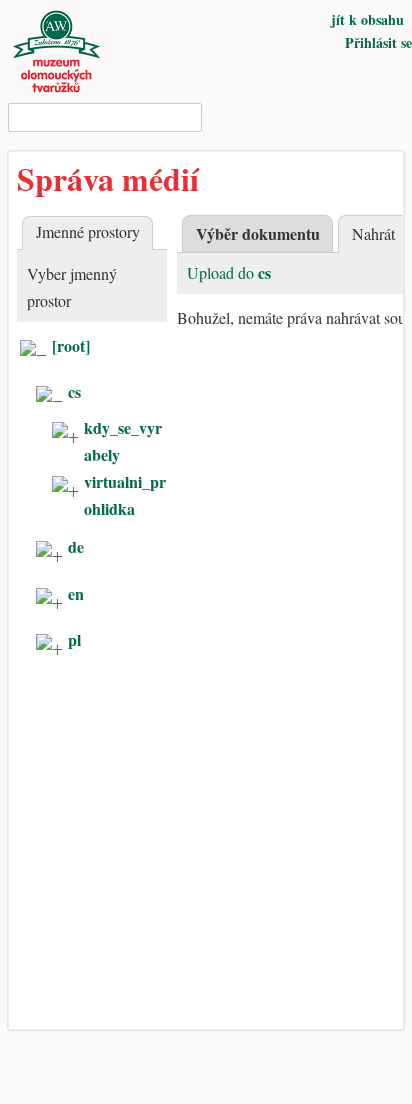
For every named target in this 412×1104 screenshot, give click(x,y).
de (76, 546)
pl (74, 639)
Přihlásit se (378, 42)
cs (74, 391)
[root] (71, 345)
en (76, 593)
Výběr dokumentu (258, 233)
